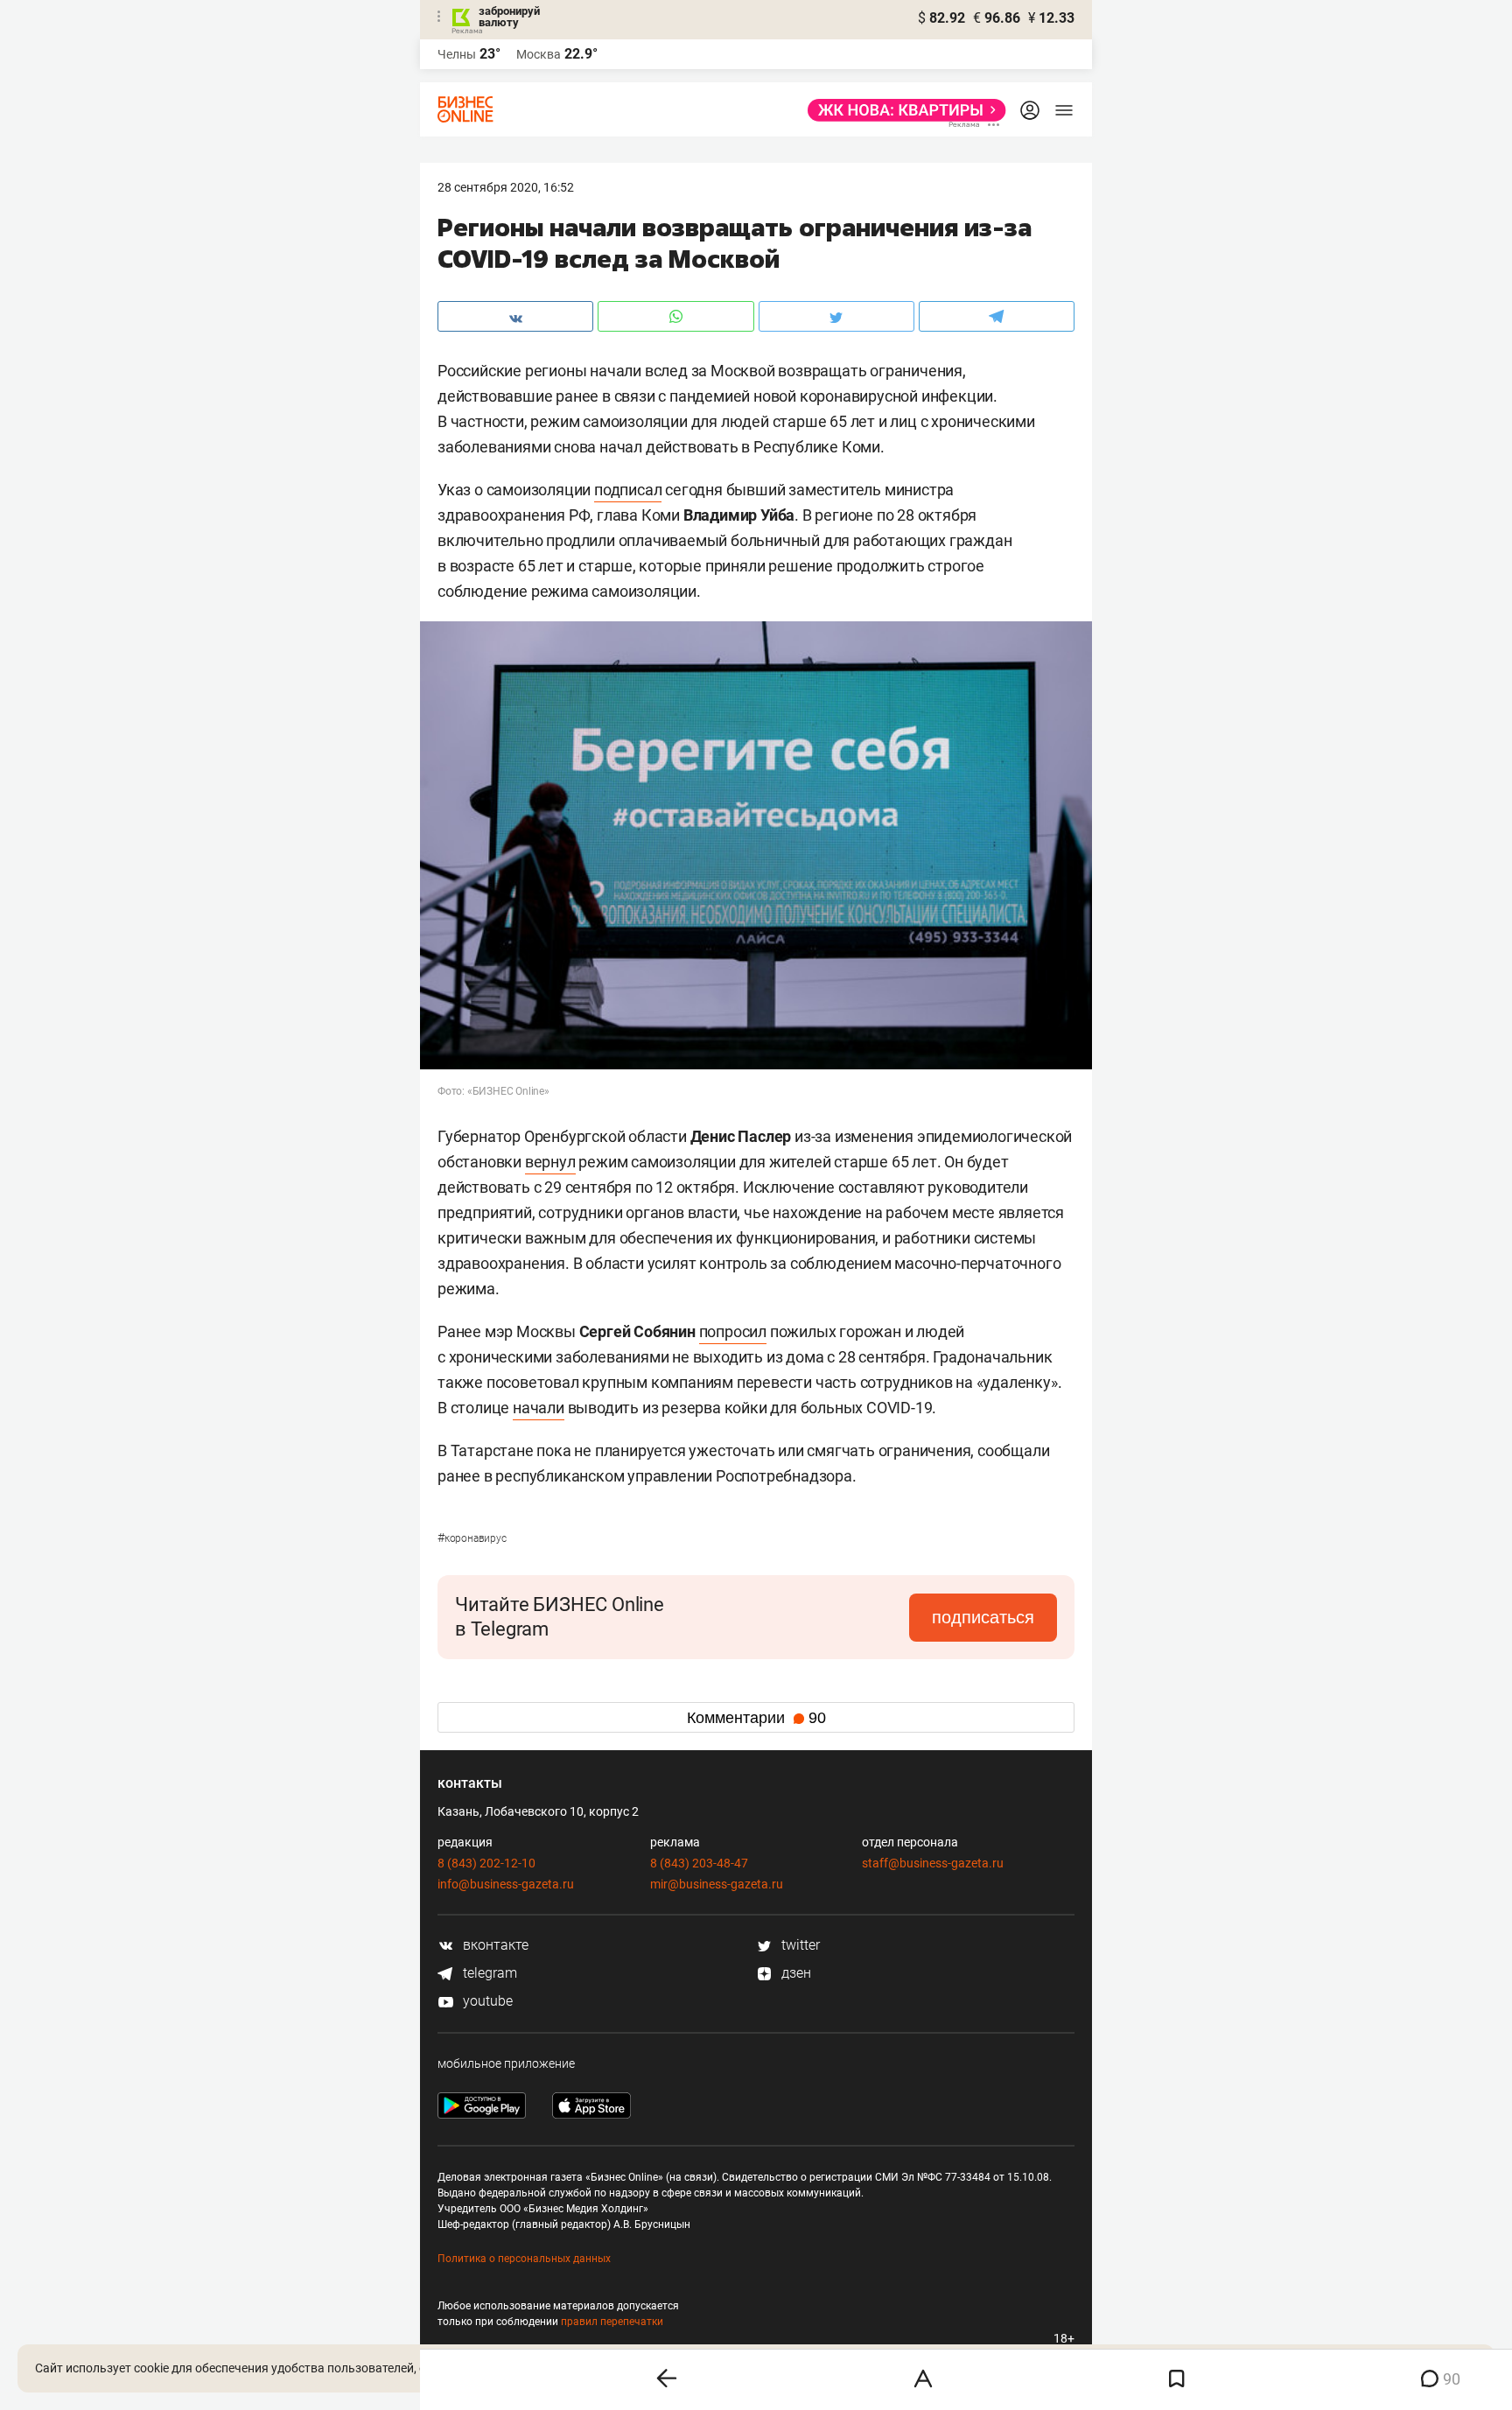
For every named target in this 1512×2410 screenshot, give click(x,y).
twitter (799, 1945)
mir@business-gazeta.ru (717, 1884)
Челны (457, 54)
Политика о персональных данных (524, 2259)
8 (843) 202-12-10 (486, 1863)
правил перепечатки (612, 2322)
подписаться (983, 1617)
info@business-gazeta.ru (506, 1884)
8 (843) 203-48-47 (699, 1863)
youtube (486, 2001)
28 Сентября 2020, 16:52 (506, 187)
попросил (733, 1331)
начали (539, 1408)
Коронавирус (472, 1538)
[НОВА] (902, 110)
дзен (794, 1973)
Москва (539, 54)
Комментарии (756, 1718)
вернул (550, 1162)
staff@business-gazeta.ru (933, 1863)
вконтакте (494, 1945)
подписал (628, 490)
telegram (488, 1973)
